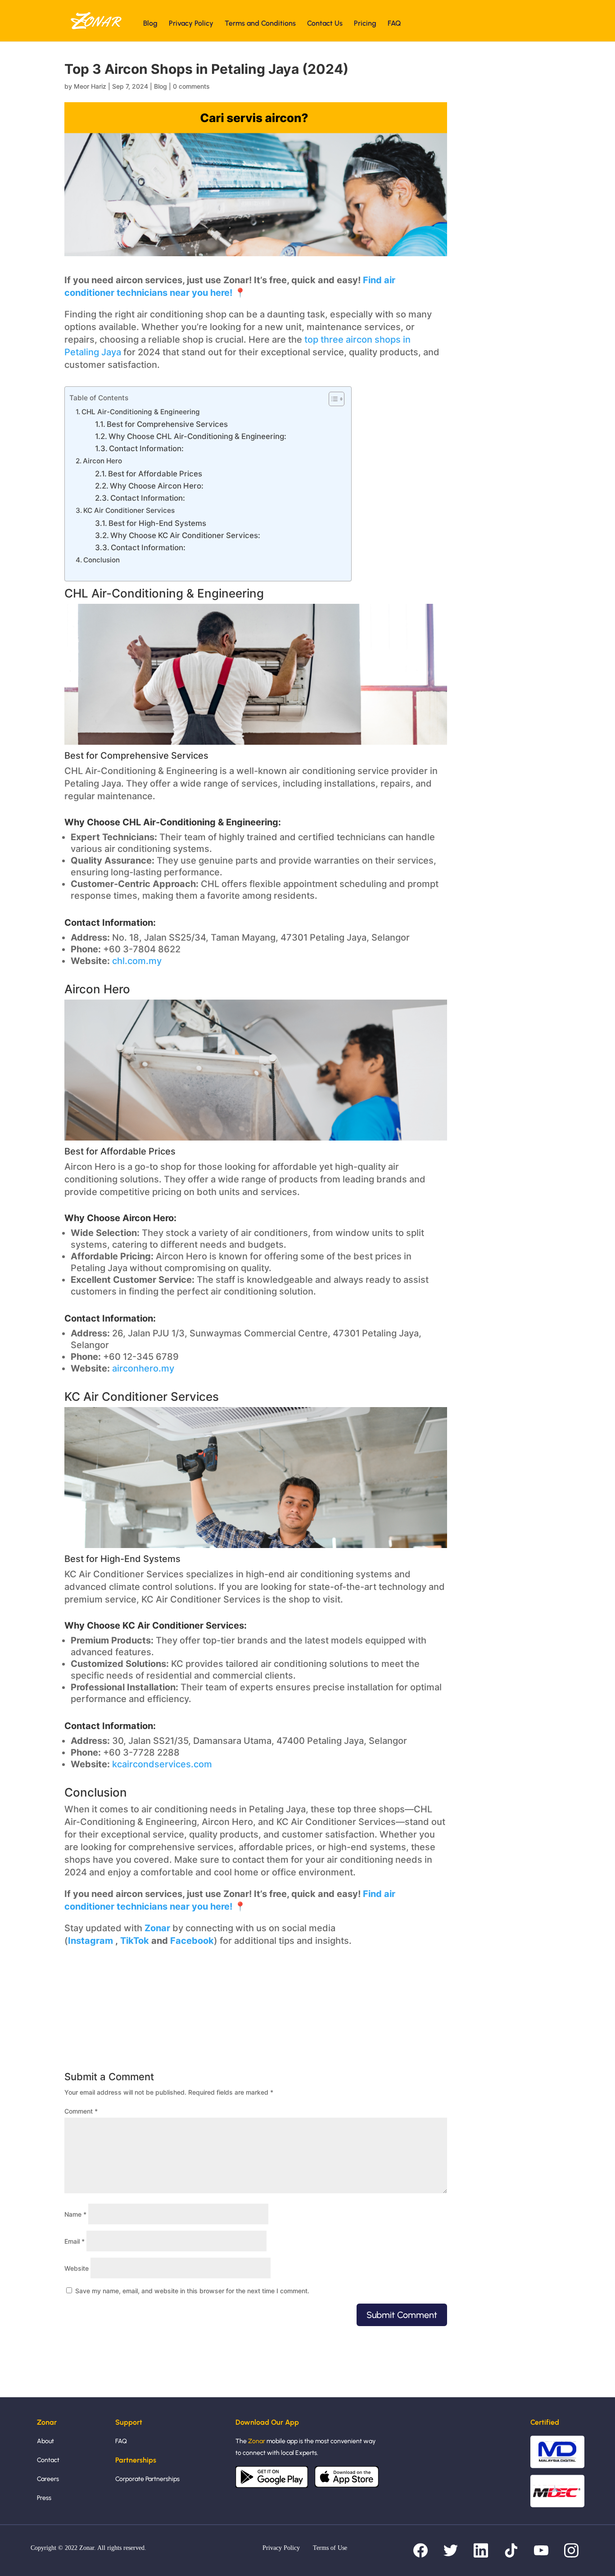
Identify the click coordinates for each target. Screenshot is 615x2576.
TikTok (135, 1941)
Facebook (192, 1941)
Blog (150, 24)
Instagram (92, 1941)
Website (77, 2268)
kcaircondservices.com (162, 1764)
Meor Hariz (90, 86)
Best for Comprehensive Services (167, 424)
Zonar (157, 1928)
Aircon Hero (102, 461)
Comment (81, 2111)
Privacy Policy (191, 24)
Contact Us (325, 24)
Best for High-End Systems (157, 523)
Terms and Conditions (260, 24)
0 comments (191, 86)
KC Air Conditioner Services (129, 510)
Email (75, 2241)
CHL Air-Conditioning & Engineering (141, 412)
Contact (48, 2460)
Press (44, 2498)
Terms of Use (330, 2548)
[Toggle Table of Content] (332, 399)
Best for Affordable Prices (155, 474)
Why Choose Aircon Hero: (157, 486)
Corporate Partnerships (147, 2479)
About (45, 2441)
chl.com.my (137, 961)
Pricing (365, 24)
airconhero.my (143, 1368)
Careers (48, 2479)
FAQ (394, 24)
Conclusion (102, 560)
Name (75, 2214)
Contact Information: (146, 448)
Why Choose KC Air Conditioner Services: (185, 535)
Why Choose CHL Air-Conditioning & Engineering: (197, 436)
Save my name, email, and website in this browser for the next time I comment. (192, 2291)
